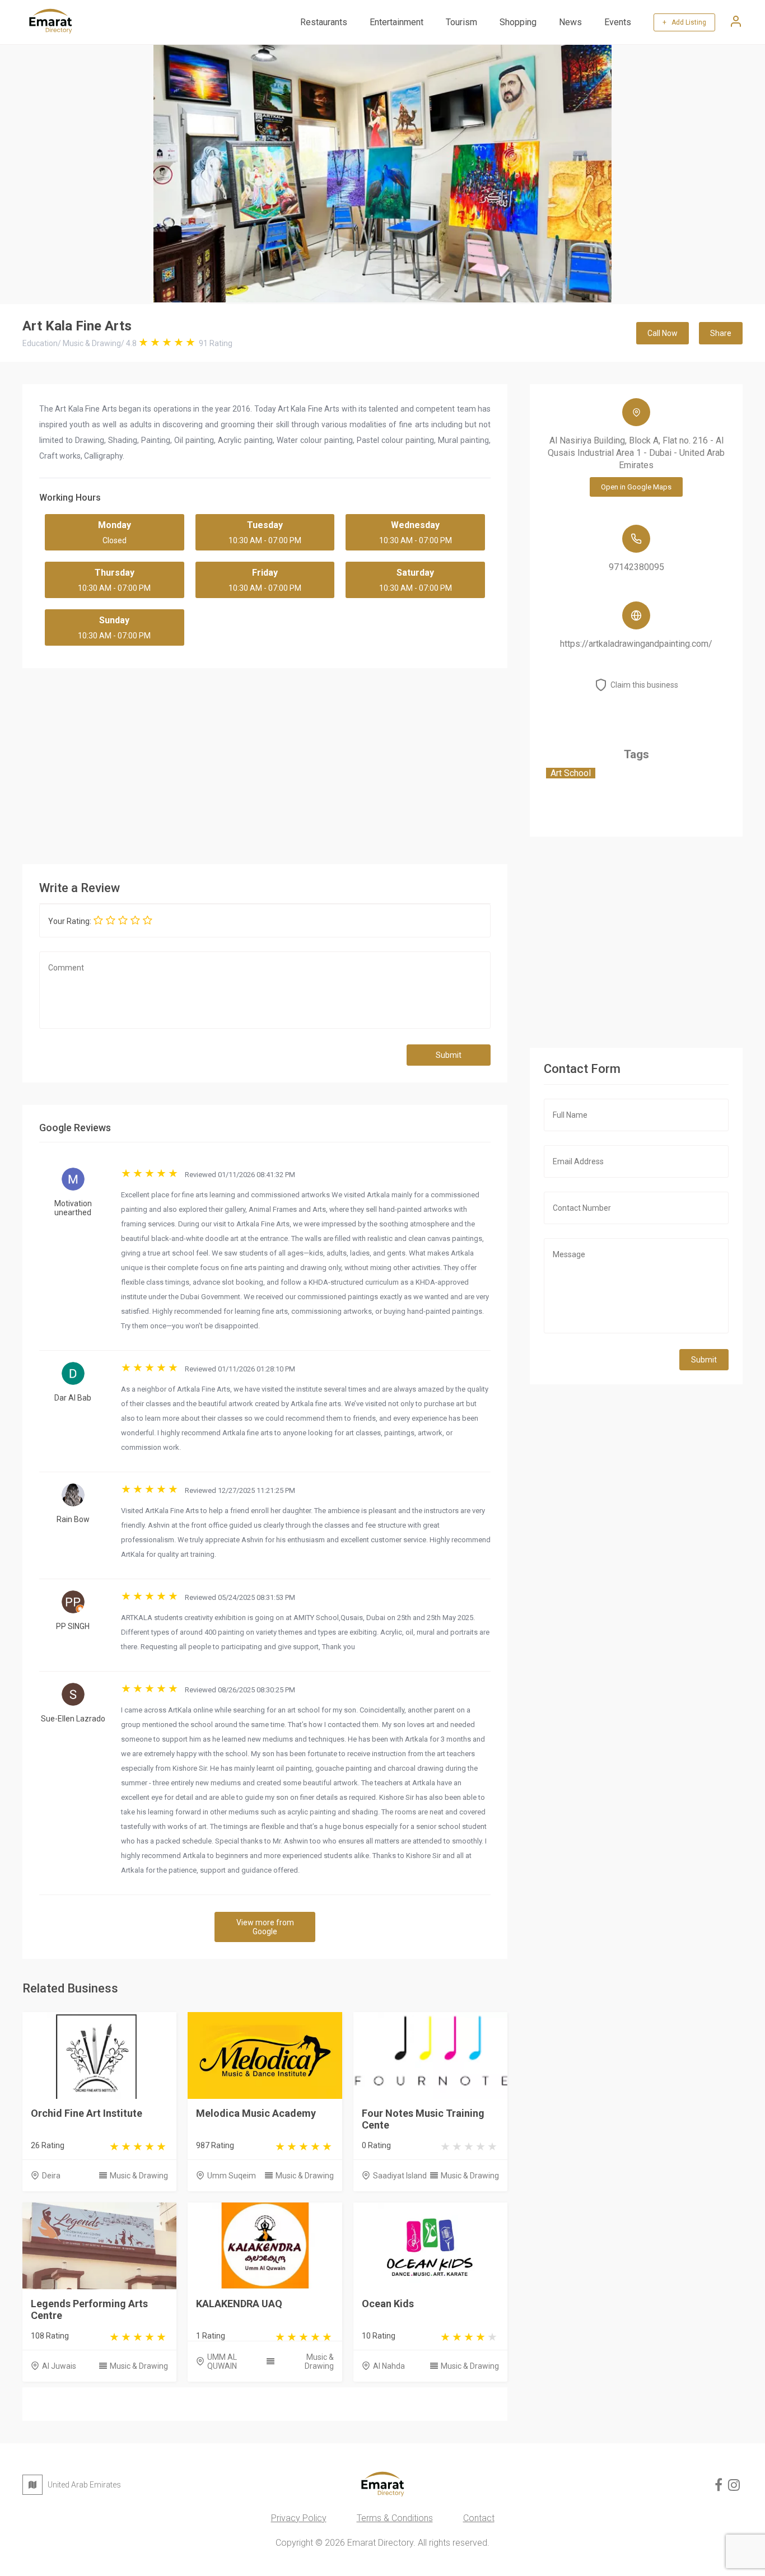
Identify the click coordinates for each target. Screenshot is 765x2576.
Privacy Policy (299, 2518)
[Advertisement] (265, 763)
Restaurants (324, 22)
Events (618, 22)
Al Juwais (59, 2366)
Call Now (663, 333)
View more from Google (265, 1927)
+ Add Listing (684, 22)
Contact (479, 2518)
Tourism (461, 22)
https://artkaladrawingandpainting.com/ (636, 644)
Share (721, 333)
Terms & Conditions (395, 2518)
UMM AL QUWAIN (222, 2362)
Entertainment (397, 22)
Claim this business (644, 685)
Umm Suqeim (232, 2176)
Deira (51, 2176)
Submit (449, 1055)
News (570, 22)
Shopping (518, 22)
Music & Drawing (139, 2176)
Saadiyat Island (400, 2176)
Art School (571, 773)
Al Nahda (389, 2366)
